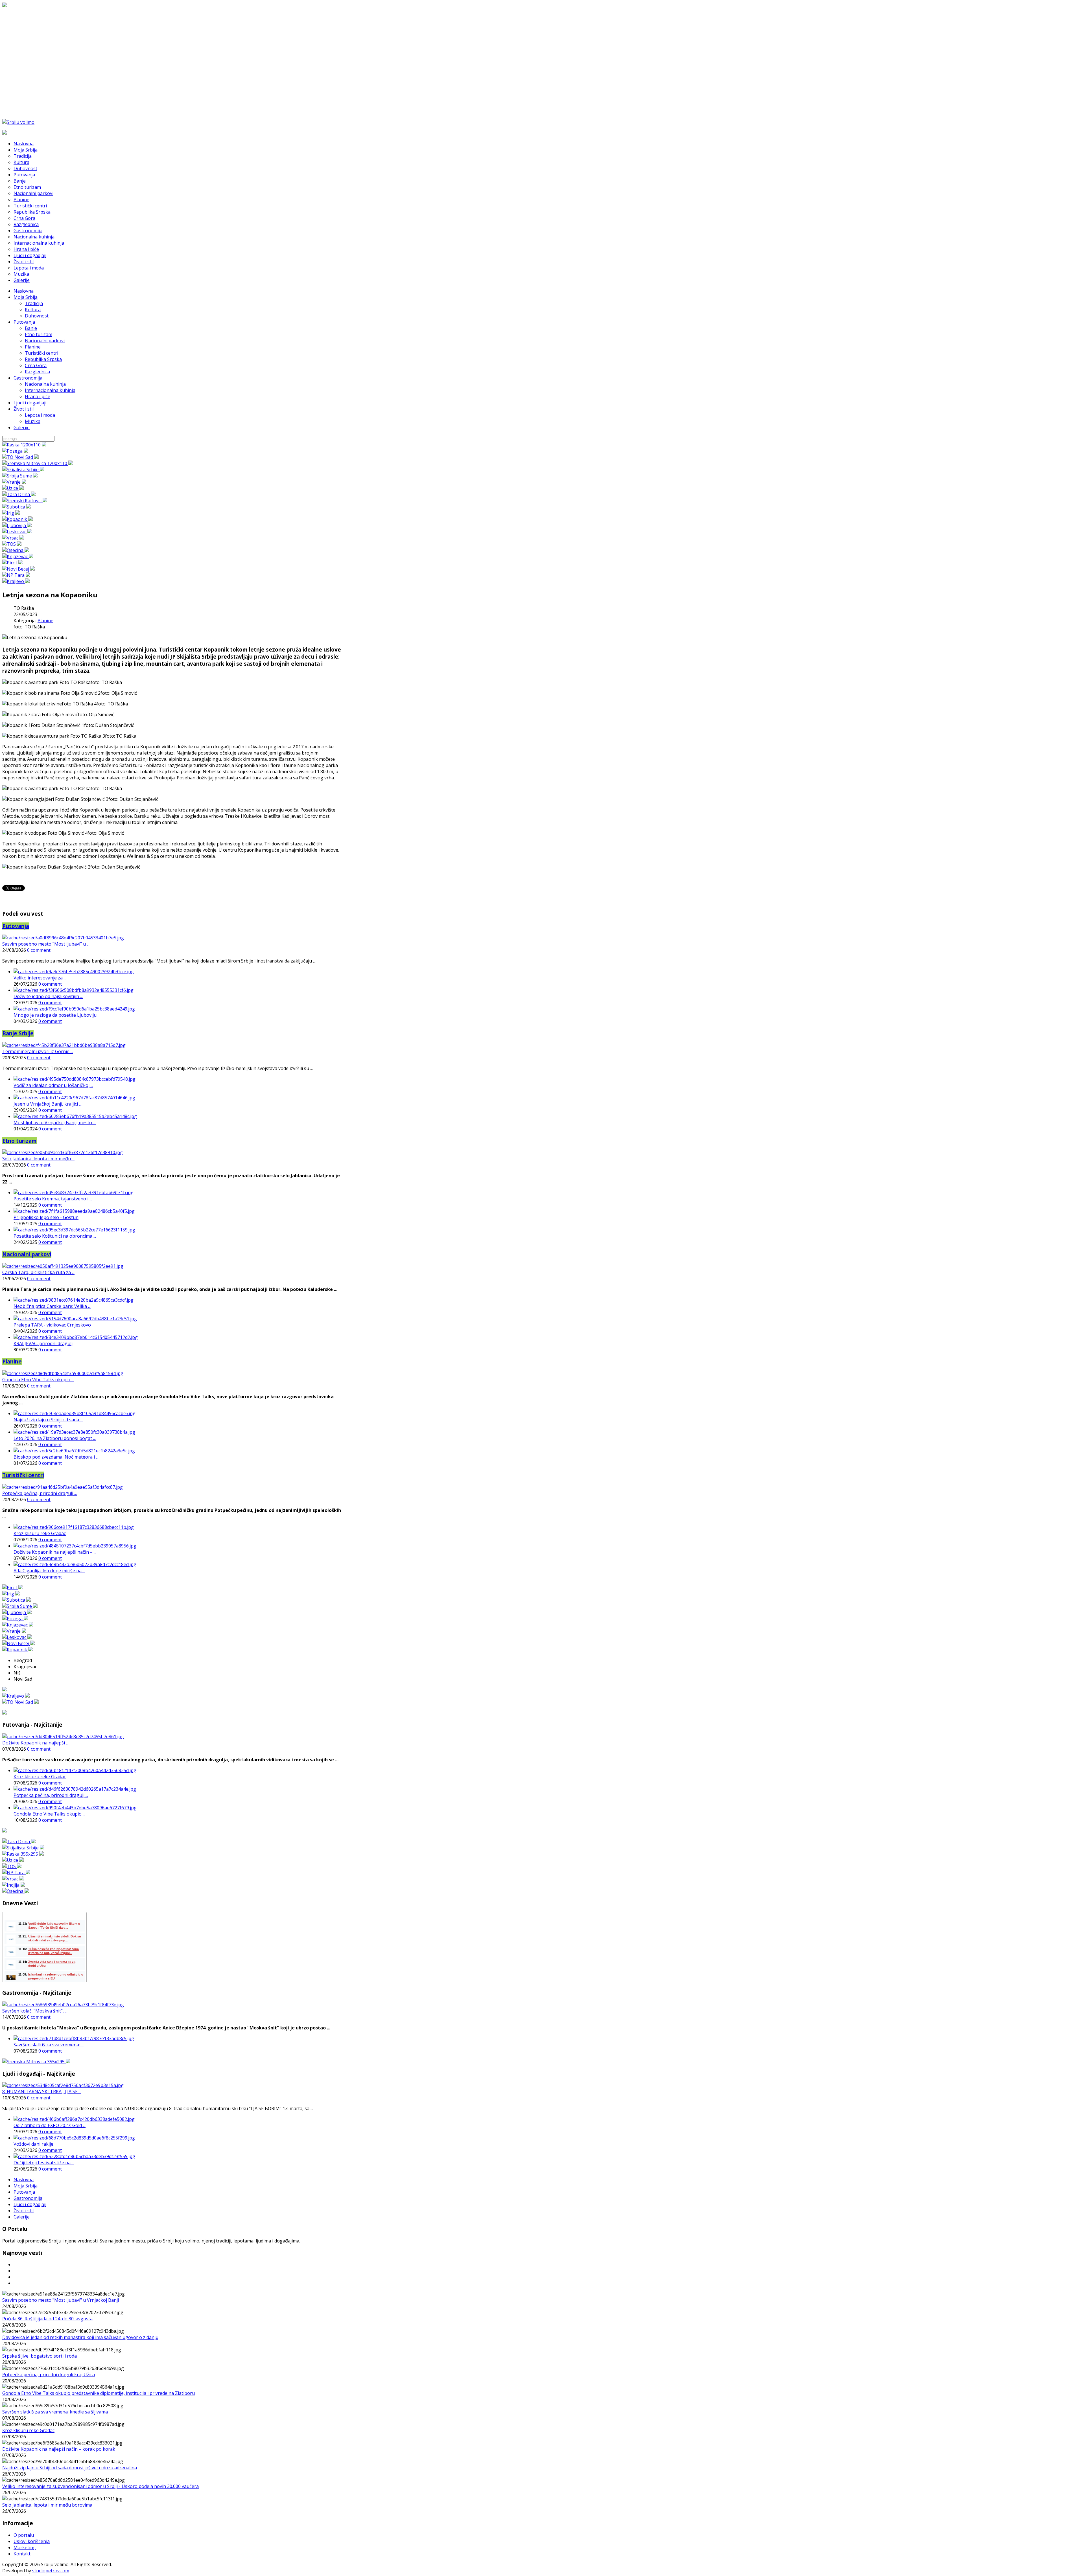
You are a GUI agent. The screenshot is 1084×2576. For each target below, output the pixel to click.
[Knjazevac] (18, 556)
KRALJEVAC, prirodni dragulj (43, 1343)
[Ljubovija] (17, 525)
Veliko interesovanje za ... (40, 978)
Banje (31, 328)
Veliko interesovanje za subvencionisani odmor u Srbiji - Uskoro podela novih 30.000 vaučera (100, 2486)
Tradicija (34, 303)
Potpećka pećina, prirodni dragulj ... (40, 1493)
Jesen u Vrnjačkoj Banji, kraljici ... (48, 1104)
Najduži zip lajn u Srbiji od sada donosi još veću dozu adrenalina (70, 2468)
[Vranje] (14, 482)
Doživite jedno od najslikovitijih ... (48, 996)
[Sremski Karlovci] (25, 501)
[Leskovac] (17, 532)
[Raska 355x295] (23, 1854)
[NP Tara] (16, 575)
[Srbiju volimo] (18, 122)
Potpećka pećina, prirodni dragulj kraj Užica (49, 2375)
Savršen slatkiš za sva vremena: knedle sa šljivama (55, 2412)
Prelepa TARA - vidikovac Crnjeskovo (52, 1325)
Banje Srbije (18, 1033)
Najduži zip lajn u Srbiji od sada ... (48, 1420)
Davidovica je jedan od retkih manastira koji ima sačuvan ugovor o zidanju (80, 2337)
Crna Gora (36, 365)
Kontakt (22, 2554)
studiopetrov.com (51, 2571)
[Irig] (11, 513)
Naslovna (24, 291)
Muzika (33, 421)
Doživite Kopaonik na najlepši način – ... (55, 1552)
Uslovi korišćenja (32, 2541)
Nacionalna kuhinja (45, 384)
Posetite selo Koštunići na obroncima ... (55, 1236)
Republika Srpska (43, 359)
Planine (33, 347)
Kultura (33, 310)
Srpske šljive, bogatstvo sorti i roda (40, 2356)
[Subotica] (17, 507)
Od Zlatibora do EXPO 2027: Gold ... (50, 2125)
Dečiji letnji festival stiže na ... (44, 2163)
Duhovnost (37, 316)
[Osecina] (16, 550)
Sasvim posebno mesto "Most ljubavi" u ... (46, 944)
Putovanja (24, 322)
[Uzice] (13, 488)
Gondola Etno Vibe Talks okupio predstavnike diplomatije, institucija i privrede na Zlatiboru (99, 2393)
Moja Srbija (26, 297)
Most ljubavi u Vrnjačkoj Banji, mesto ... (55, 1123)
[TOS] (12, 544)
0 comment (39, 950)
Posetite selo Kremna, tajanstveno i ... (53, 1199)
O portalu (24, 2535)
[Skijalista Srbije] (23, 470)
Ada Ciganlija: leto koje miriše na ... (49, 1571)
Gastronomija (28, 378)
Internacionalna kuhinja (50, 390)
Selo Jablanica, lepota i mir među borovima (47, 2505)
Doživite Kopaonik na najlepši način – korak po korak (59, 2449)
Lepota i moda (40, 415)
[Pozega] (15, 451)
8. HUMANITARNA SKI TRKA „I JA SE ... (42, 2092)
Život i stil (24, 409)
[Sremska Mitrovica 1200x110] (38, 463)
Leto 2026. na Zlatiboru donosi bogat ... (55, 1438)
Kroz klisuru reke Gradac (40, 1533)
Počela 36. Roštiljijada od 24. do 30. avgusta (47, 2319)
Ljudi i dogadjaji (30, 403)
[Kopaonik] (18, 519)
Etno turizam (39, 334)
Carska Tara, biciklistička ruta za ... (38, 1272)
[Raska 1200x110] (24, 445)
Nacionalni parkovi (45, 341)
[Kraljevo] (16, 581)
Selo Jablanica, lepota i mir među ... (38, 1159)
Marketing (25, 2548)
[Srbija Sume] (20, 476)
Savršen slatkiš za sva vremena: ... (49, 2045)
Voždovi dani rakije (33, 2144)
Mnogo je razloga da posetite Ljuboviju (55, 1015)
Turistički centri (41, 353)
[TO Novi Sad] (20, 457)
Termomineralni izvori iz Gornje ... (38, 1051)
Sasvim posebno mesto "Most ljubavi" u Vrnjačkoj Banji (61, 2300)
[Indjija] (14, 1885)
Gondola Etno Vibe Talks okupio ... (38, 1380)
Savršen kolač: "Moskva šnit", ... (35, 2011)
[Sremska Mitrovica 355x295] (36, 2062)
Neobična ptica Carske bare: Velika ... (52, 1306)
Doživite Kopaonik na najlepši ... (35, 1743)
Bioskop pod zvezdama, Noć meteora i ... (56, 1457)
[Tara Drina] (19, 494)
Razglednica (37, 372)
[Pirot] (13, 563)
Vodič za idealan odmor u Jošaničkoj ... (53, 1085)
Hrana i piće (38, 396)
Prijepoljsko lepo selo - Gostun (46, 1217)
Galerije (22, 427)
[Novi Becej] (18, 569)
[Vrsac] (13, 538)
